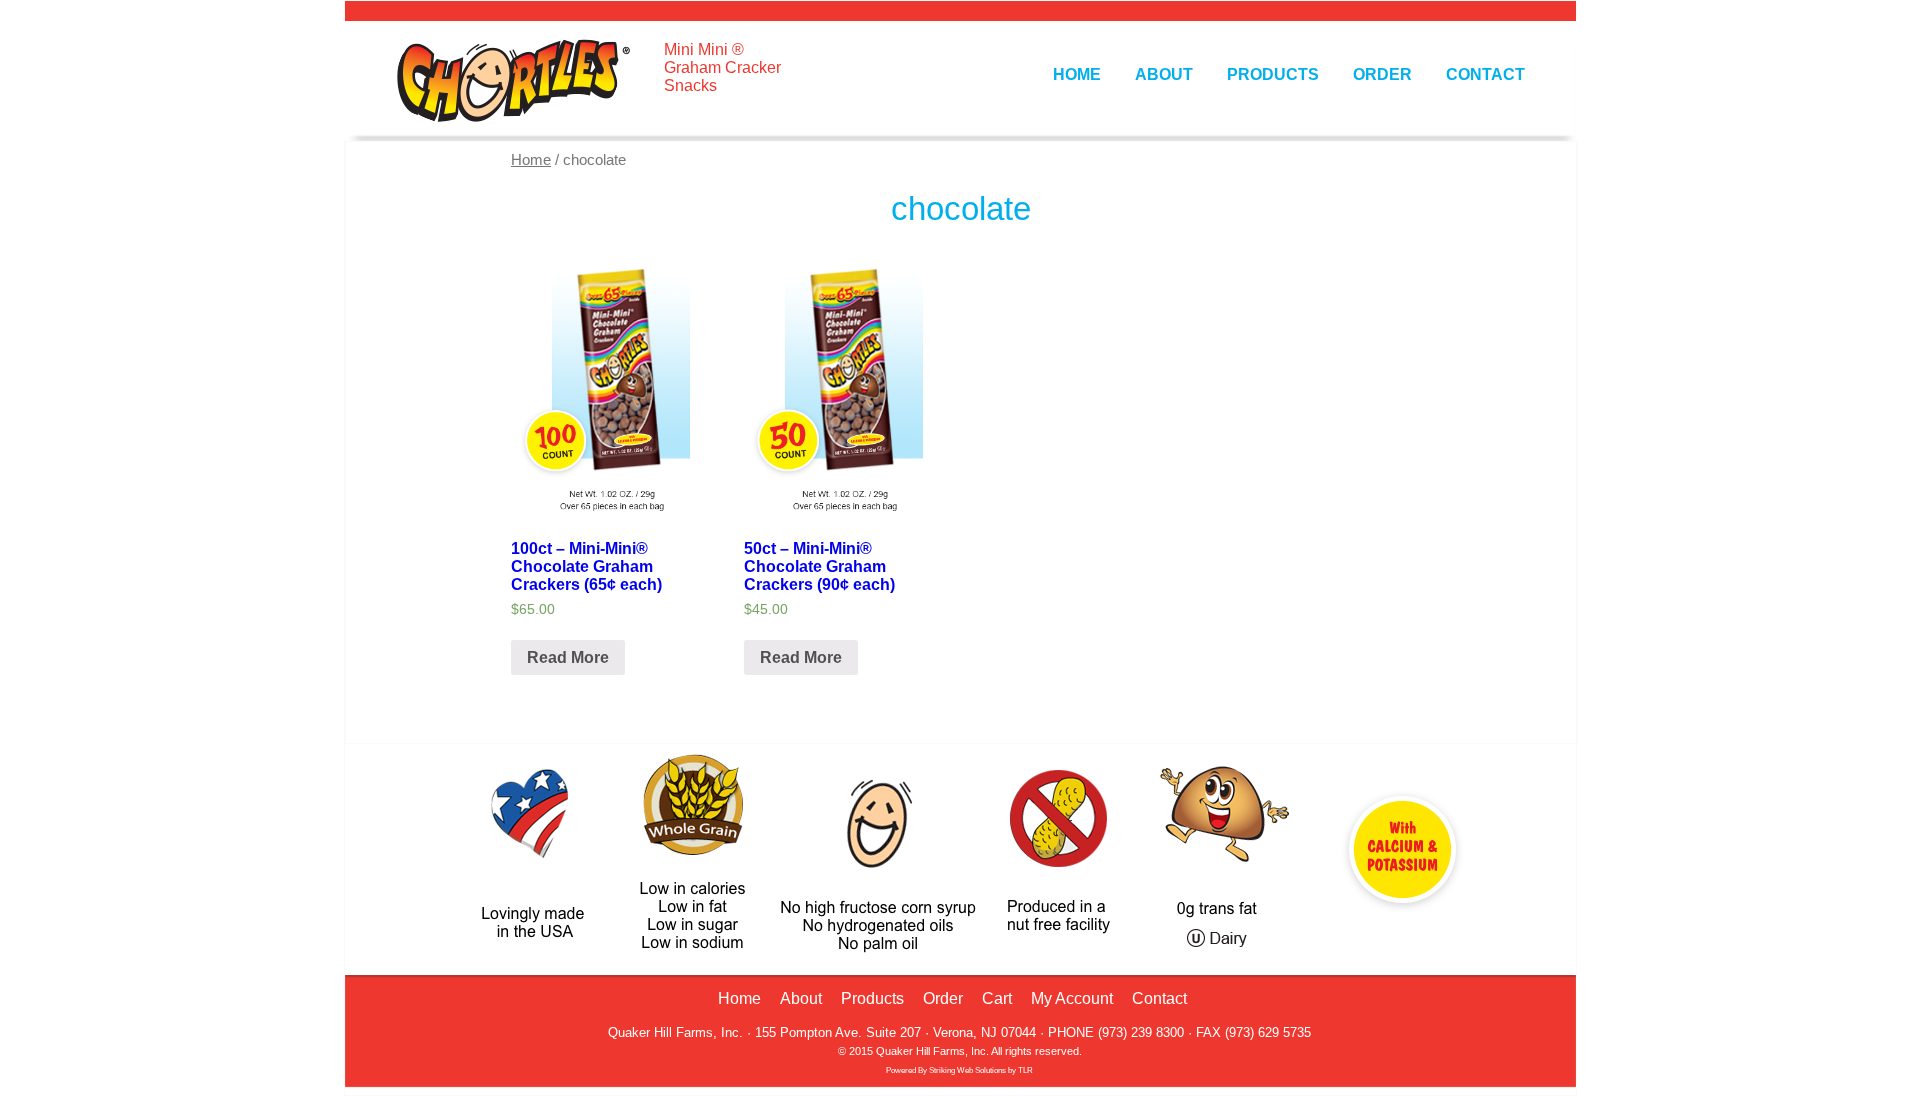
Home (1077, 74)
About (1164, 74)
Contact (1485, 74)
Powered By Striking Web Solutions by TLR (959, 1070)
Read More (568, 657)
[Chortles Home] (508, 124)
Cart (997, 998)
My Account (1072, 998)
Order (1382, 74)
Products (1273, 74)
